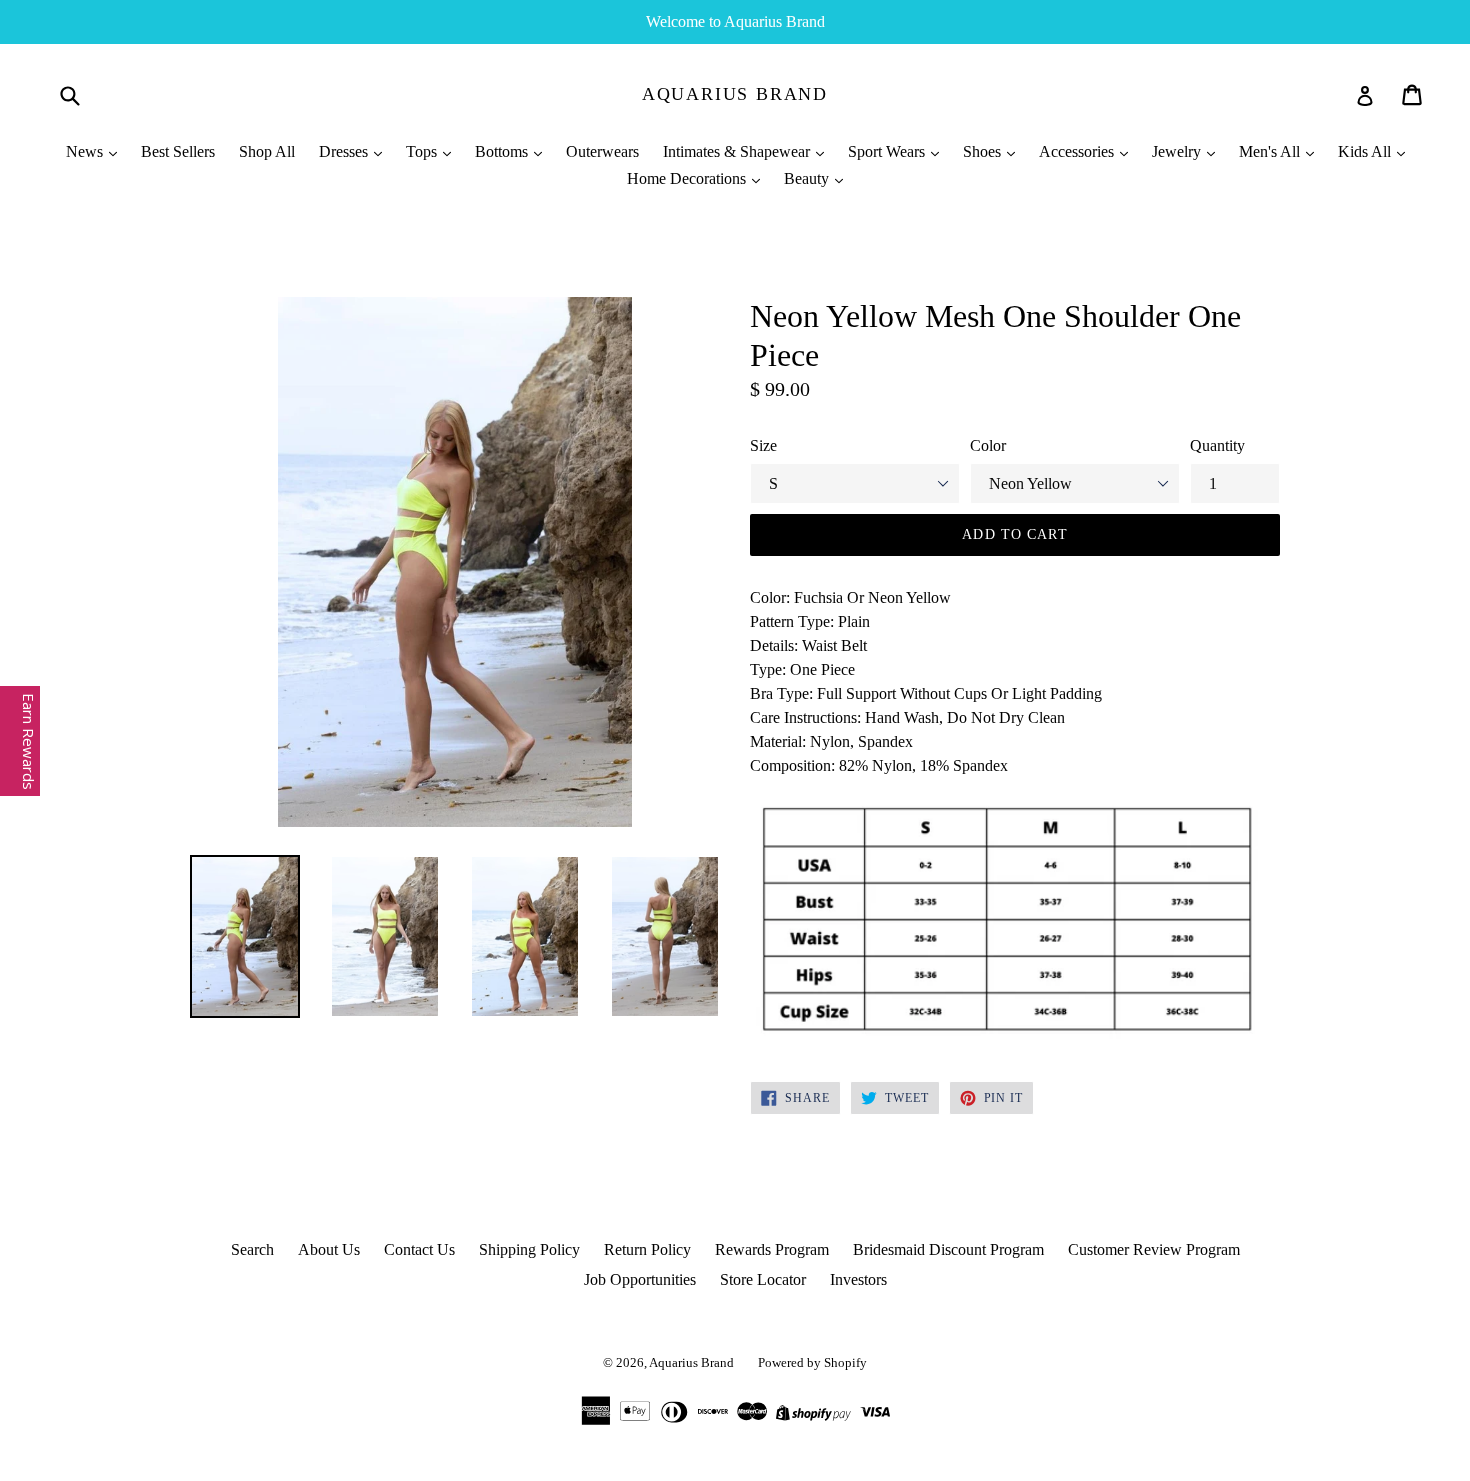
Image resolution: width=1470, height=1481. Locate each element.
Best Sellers (178, 151)
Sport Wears (888, 151)
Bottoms (503, 151)
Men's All (1271, 151)
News (86, 151)
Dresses (345, 151)
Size (763, 445)
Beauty (808, 178)
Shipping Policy (529, 1249)
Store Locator (763, 1279)
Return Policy (647, 1249)
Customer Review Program (1154, 1249)
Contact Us (419, 1249)
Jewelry (1178, 151)
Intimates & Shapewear (738, 151)
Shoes (984, 151)
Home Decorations (688, 178)
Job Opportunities (640, 1279)
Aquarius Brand (735, 94)
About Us (329, 1249)
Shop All (267, 151)
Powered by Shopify (812, 1362)
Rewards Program (772, 1249)
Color (988, 445)
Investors (858, 1279)
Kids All (1366, 151)
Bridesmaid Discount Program (948, 1249)
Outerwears (602, 151)
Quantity (1217, 445)
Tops (423, 151)
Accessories (1078, 151)
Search (252, 1249)
